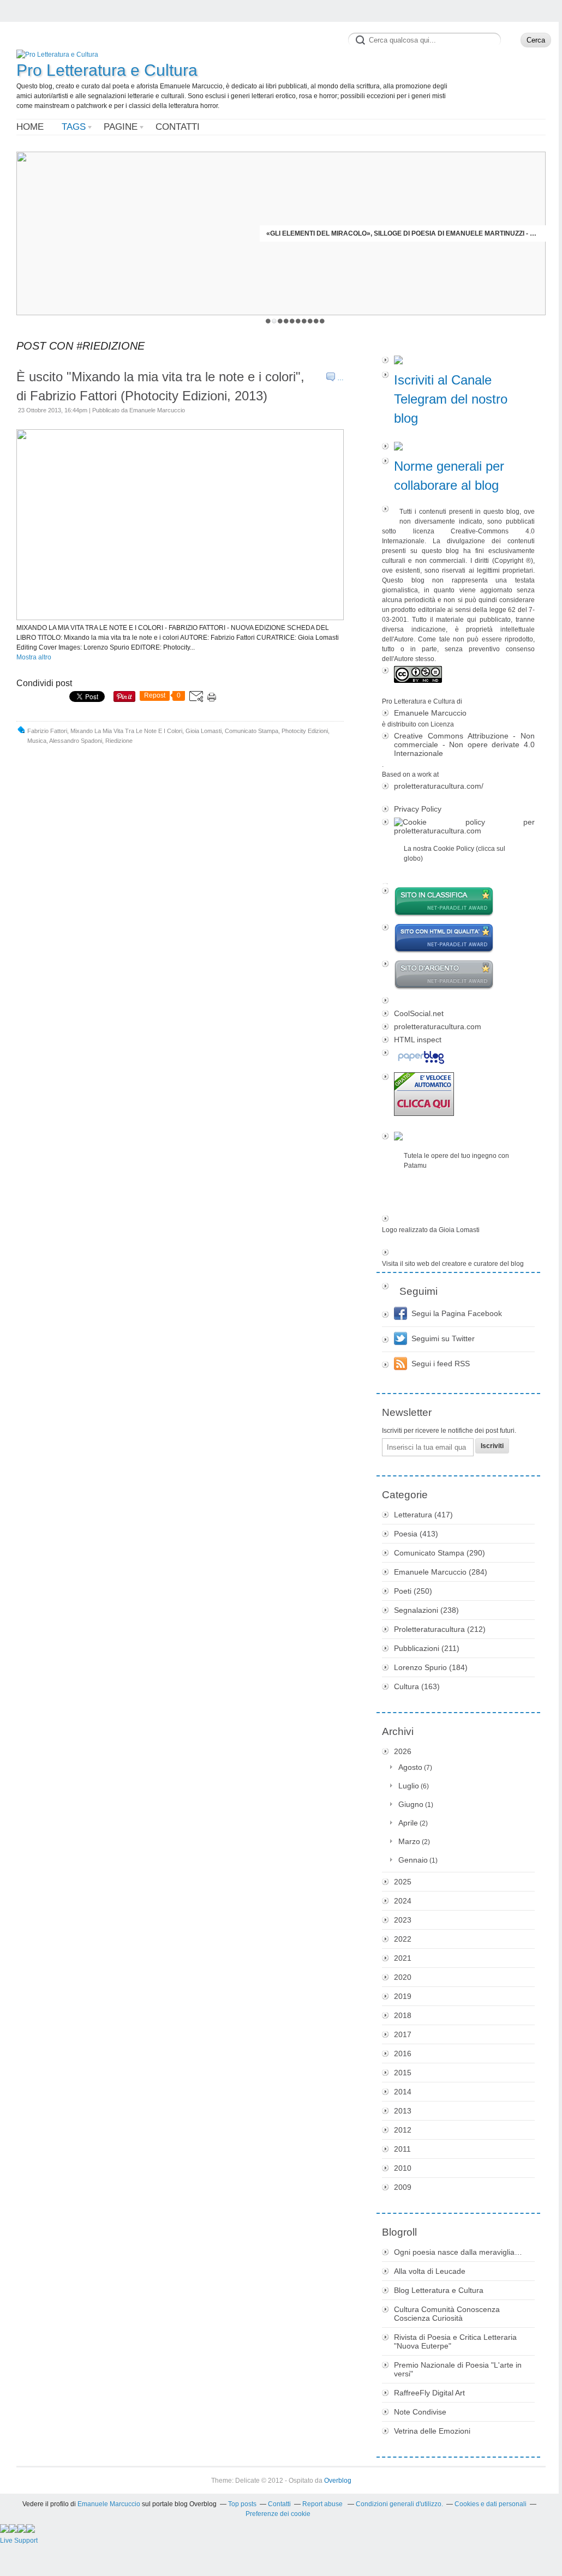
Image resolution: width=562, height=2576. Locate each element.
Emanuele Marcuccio (430, 713)
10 (322, 321)
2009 (403, 2187)
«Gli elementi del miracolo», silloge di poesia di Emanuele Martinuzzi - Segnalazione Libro (403, 233)
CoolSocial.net (419, 1013)
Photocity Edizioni (305, 731)
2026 (403, 1751)
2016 (403, 2053)
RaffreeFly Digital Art (429, 2393)
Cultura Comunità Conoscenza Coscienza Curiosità (447, 2314)
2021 (403, 1958)
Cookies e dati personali (491, 2504)
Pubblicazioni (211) (427, 1648)
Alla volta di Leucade (430, 2271)
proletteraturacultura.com (438, 1026)
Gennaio (413, 1860)
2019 (403, 1996)
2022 (403, 1939)
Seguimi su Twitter (443, 1338)
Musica (37, 741)
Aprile (408, 1823)
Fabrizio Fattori (47, 731)
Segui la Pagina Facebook (457, 1313)
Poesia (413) (416, 1534)
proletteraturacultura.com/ (439, 786)
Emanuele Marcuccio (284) (441, 1572)
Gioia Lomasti (204, 731)
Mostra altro (34, 657)
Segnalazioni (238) (426, 1610)
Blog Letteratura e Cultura (439, 2290)
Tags (74, 127)
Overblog (338, 2481)
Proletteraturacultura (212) (440, 1629)
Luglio (409, 1786)
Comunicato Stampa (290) (440, 1553)
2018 (403, 2015)
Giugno (411, 1804)
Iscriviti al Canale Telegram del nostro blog (451, 399)
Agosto (410, 1767)
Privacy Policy (418, 809)
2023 (403, 1920)
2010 (403, 2168)
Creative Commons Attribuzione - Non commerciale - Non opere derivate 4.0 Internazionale (464, 744)
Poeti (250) (413, 1591)
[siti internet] (458, 939)
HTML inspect (418, 1040)
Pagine (121, 127)
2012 (403, 2130)
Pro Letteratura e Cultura (107, 70)
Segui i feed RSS (441, 1364)
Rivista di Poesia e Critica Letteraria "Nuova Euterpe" (455, 2341)
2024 (403, 1901)
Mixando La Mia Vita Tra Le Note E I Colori (126, 731)
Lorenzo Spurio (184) (431, 1667)
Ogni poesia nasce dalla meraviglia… (458, 2252)
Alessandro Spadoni (76, 741)
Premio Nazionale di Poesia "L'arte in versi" (458, 2369)
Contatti (178, 127)
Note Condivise (420, 2412)
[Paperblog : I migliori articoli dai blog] (458, 1058)
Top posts (242, 2504)
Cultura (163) (417, 1686)
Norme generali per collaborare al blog (449, 476)
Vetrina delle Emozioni (432, 2431)
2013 (403, 2111)
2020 (403, 1977)
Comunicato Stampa (252, 731)
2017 (403, 2034)
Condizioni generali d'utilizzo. (399, 2504)
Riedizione (119, 741)
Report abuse (323, 2504)
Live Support (19, 2541)
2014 (403, 2092)
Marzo (409, 1841)
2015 (403, 2073)
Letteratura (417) (423, 1515)
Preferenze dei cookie (278, 2514)
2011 (402, 2149)
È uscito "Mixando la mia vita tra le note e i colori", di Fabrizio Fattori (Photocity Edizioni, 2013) (160, 386)
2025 (403, 1882)
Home (30, 127)
